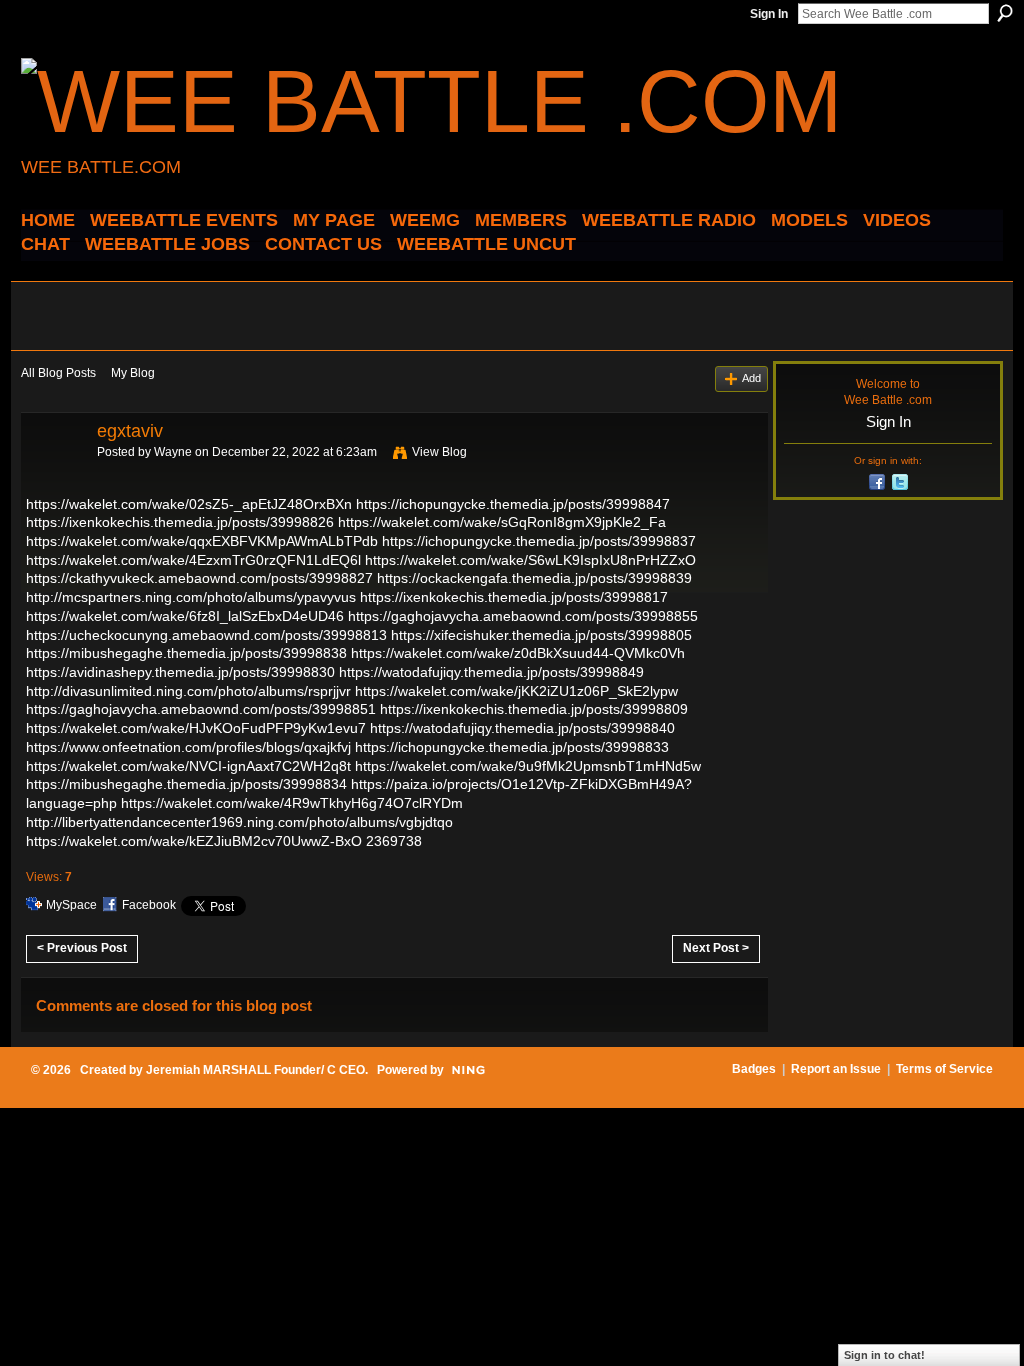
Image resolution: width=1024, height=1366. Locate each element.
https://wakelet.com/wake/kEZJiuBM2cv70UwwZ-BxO (194, 841)
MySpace (71, 905)
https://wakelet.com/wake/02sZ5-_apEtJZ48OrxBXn (189, 504)
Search (1005, 13)
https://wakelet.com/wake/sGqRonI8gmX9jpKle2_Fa (502, 522)
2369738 (394, 841)
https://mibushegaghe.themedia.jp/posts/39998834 (186, 784)
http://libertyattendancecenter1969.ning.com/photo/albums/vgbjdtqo (239, 822)
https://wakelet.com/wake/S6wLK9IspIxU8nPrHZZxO (530, 560)
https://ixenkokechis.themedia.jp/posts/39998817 (514, 597)
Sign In (769, 14)
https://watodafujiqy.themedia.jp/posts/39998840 (522, 728)
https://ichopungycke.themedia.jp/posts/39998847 (513, 504)
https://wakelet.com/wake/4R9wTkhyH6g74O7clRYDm (292, 803)
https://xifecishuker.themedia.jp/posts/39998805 (541, 635)
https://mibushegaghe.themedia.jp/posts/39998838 (186, 653)
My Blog (133, 373)
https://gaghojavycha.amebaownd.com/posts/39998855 (523, 616)
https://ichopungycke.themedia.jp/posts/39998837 (539, 541)
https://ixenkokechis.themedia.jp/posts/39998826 (180, 522)
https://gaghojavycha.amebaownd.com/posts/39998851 (201, 709)
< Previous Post (82, 948)
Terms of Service (944, 1069)
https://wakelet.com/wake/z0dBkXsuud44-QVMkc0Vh (518, 653)
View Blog (439, 452)
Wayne (173, 452)
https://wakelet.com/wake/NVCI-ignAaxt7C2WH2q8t (188, 766)
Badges (754, 1069)
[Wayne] (53, 476)
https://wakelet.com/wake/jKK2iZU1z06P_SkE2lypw (516, 691)
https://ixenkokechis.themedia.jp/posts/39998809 (534, 709)
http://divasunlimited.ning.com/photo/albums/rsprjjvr (188, 691)
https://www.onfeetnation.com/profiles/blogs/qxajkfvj (188, 747)
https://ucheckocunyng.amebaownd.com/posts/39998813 (206, 635)
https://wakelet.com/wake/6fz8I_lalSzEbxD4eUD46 (185, 616)
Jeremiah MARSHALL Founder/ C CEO (255, 1070)
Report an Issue (836, 1069)
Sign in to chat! (884, 1355)
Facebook (149, 905)
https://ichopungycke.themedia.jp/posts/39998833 (512, 747)
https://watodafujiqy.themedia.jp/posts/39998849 (491, 672)
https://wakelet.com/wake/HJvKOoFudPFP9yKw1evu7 (196, 728)
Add (751, 378)
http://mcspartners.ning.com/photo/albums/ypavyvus (191, 597)
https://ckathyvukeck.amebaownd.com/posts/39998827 (199, 578)
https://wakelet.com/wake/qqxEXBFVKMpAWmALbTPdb (202, 541)
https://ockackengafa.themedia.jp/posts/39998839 (534, 578)
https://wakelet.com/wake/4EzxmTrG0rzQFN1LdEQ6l (193, 560)
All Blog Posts (58, 373)
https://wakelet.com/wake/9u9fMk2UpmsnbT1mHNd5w (528, 766)
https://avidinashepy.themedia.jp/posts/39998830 (180, 672)
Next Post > (716, 948)
